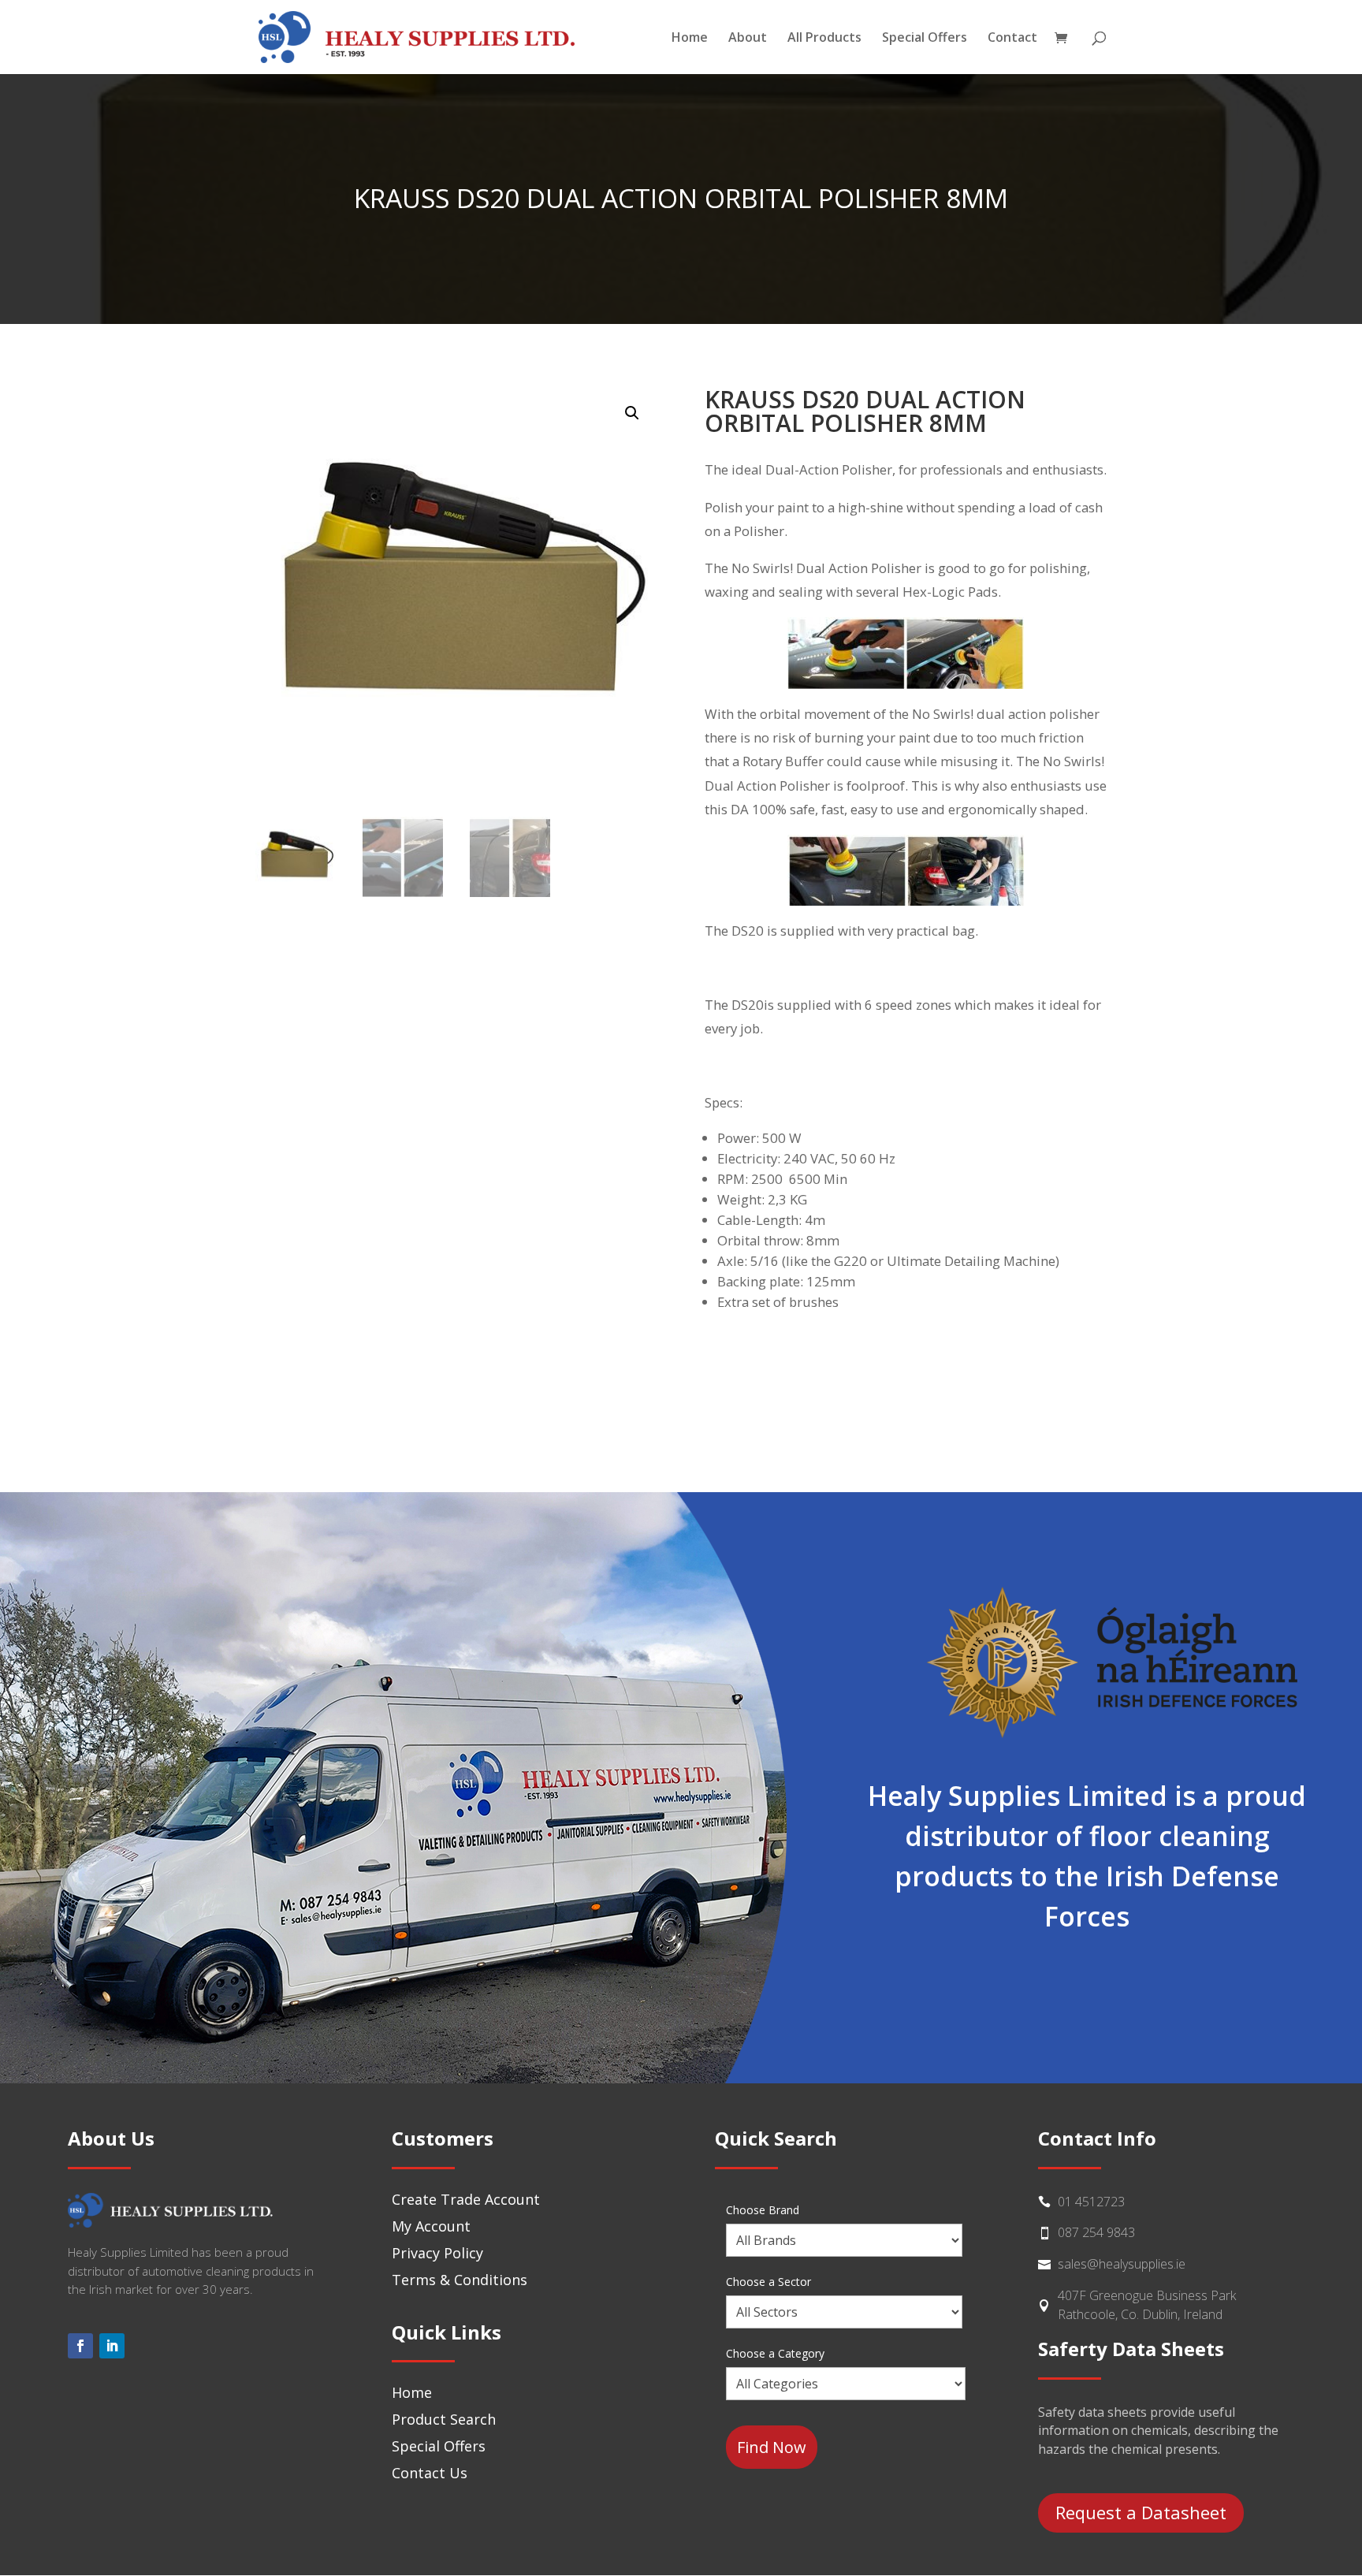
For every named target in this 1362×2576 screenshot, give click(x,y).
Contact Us (430, 2473)
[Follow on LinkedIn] (112, 2346)
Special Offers (925, 39)
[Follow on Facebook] (80, 2346)
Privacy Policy (437, 2253)
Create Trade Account (466, 2199)
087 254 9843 (1096, 2232)
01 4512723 (1091, 2202)
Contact (1012, 39)
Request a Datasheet (1141, 2512)
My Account (431, 2226)
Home (690, 39)
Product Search (444, 2419)
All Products (824, 39)
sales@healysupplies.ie (1122, 2264)
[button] (632, 413)
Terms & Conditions (460, 2280)
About (748, 39)
